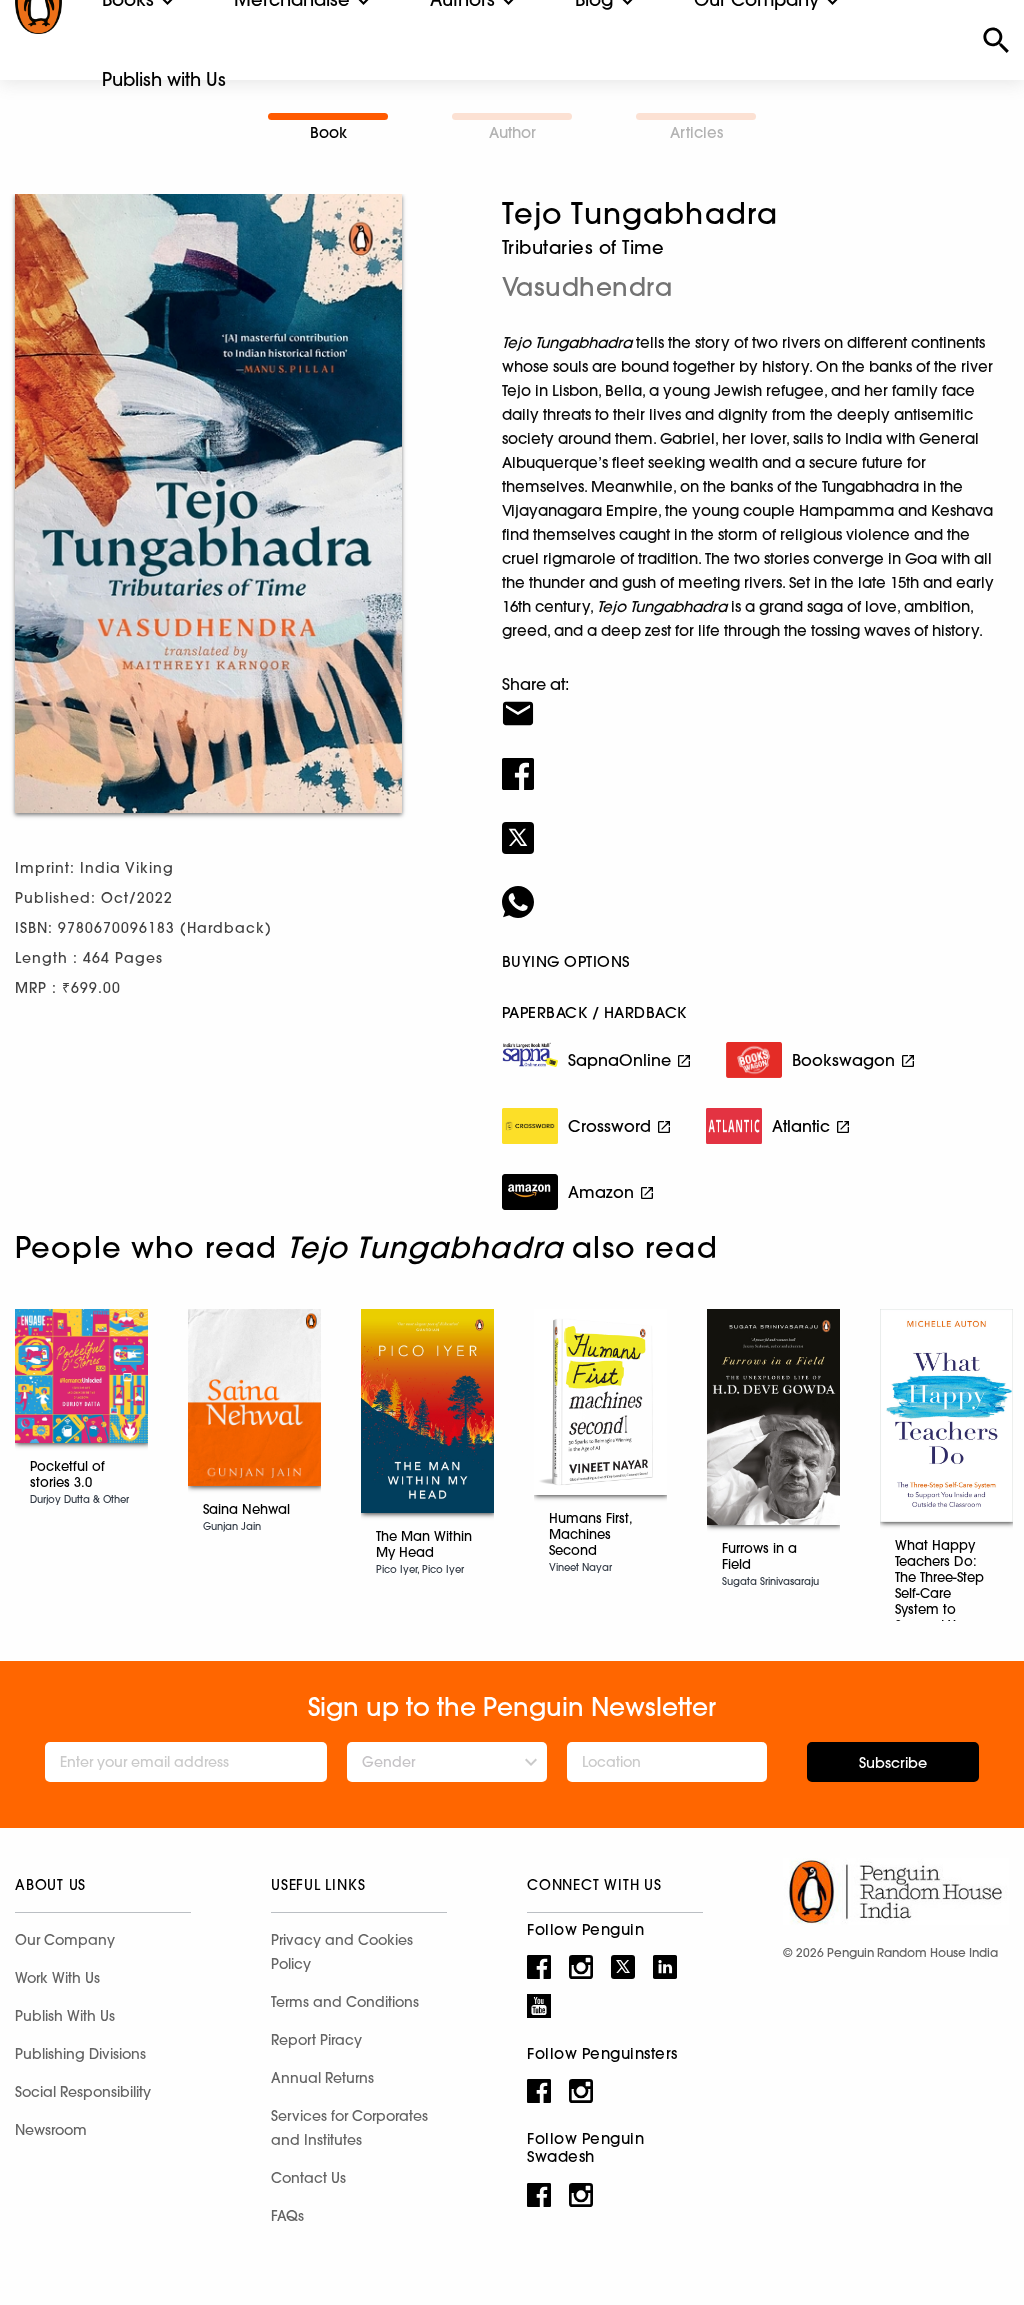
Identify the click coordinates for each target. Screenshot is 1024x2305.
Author (512, 132)
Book (328, 132)
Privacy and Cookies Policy (342, 1952)
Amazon (601, 1192)
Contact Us (308, 2178)
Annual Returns (322, 2078)
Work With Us (57, 1978)
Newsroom (51, 2130)
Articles (696, 132)
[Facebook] (755, 761)
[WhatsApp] (755, 889)
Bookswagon (843, 1060)
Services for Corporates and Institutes (349, 2128)
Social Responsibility (83, 2092)
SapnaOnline (619, 1060)
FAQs (287, 2216)
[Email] (755, 701)
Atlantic (801, 1126)
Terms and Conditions (345, 2002)
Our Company (65, 1940)
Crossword (609, 1126)
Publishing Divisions (80, 2054)
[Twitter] (755, 825)
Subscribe (893, 1763)
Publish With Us (65, 2016)
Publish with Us (164, 79)
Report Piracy (316, 2040)
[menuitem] (164, 80)
